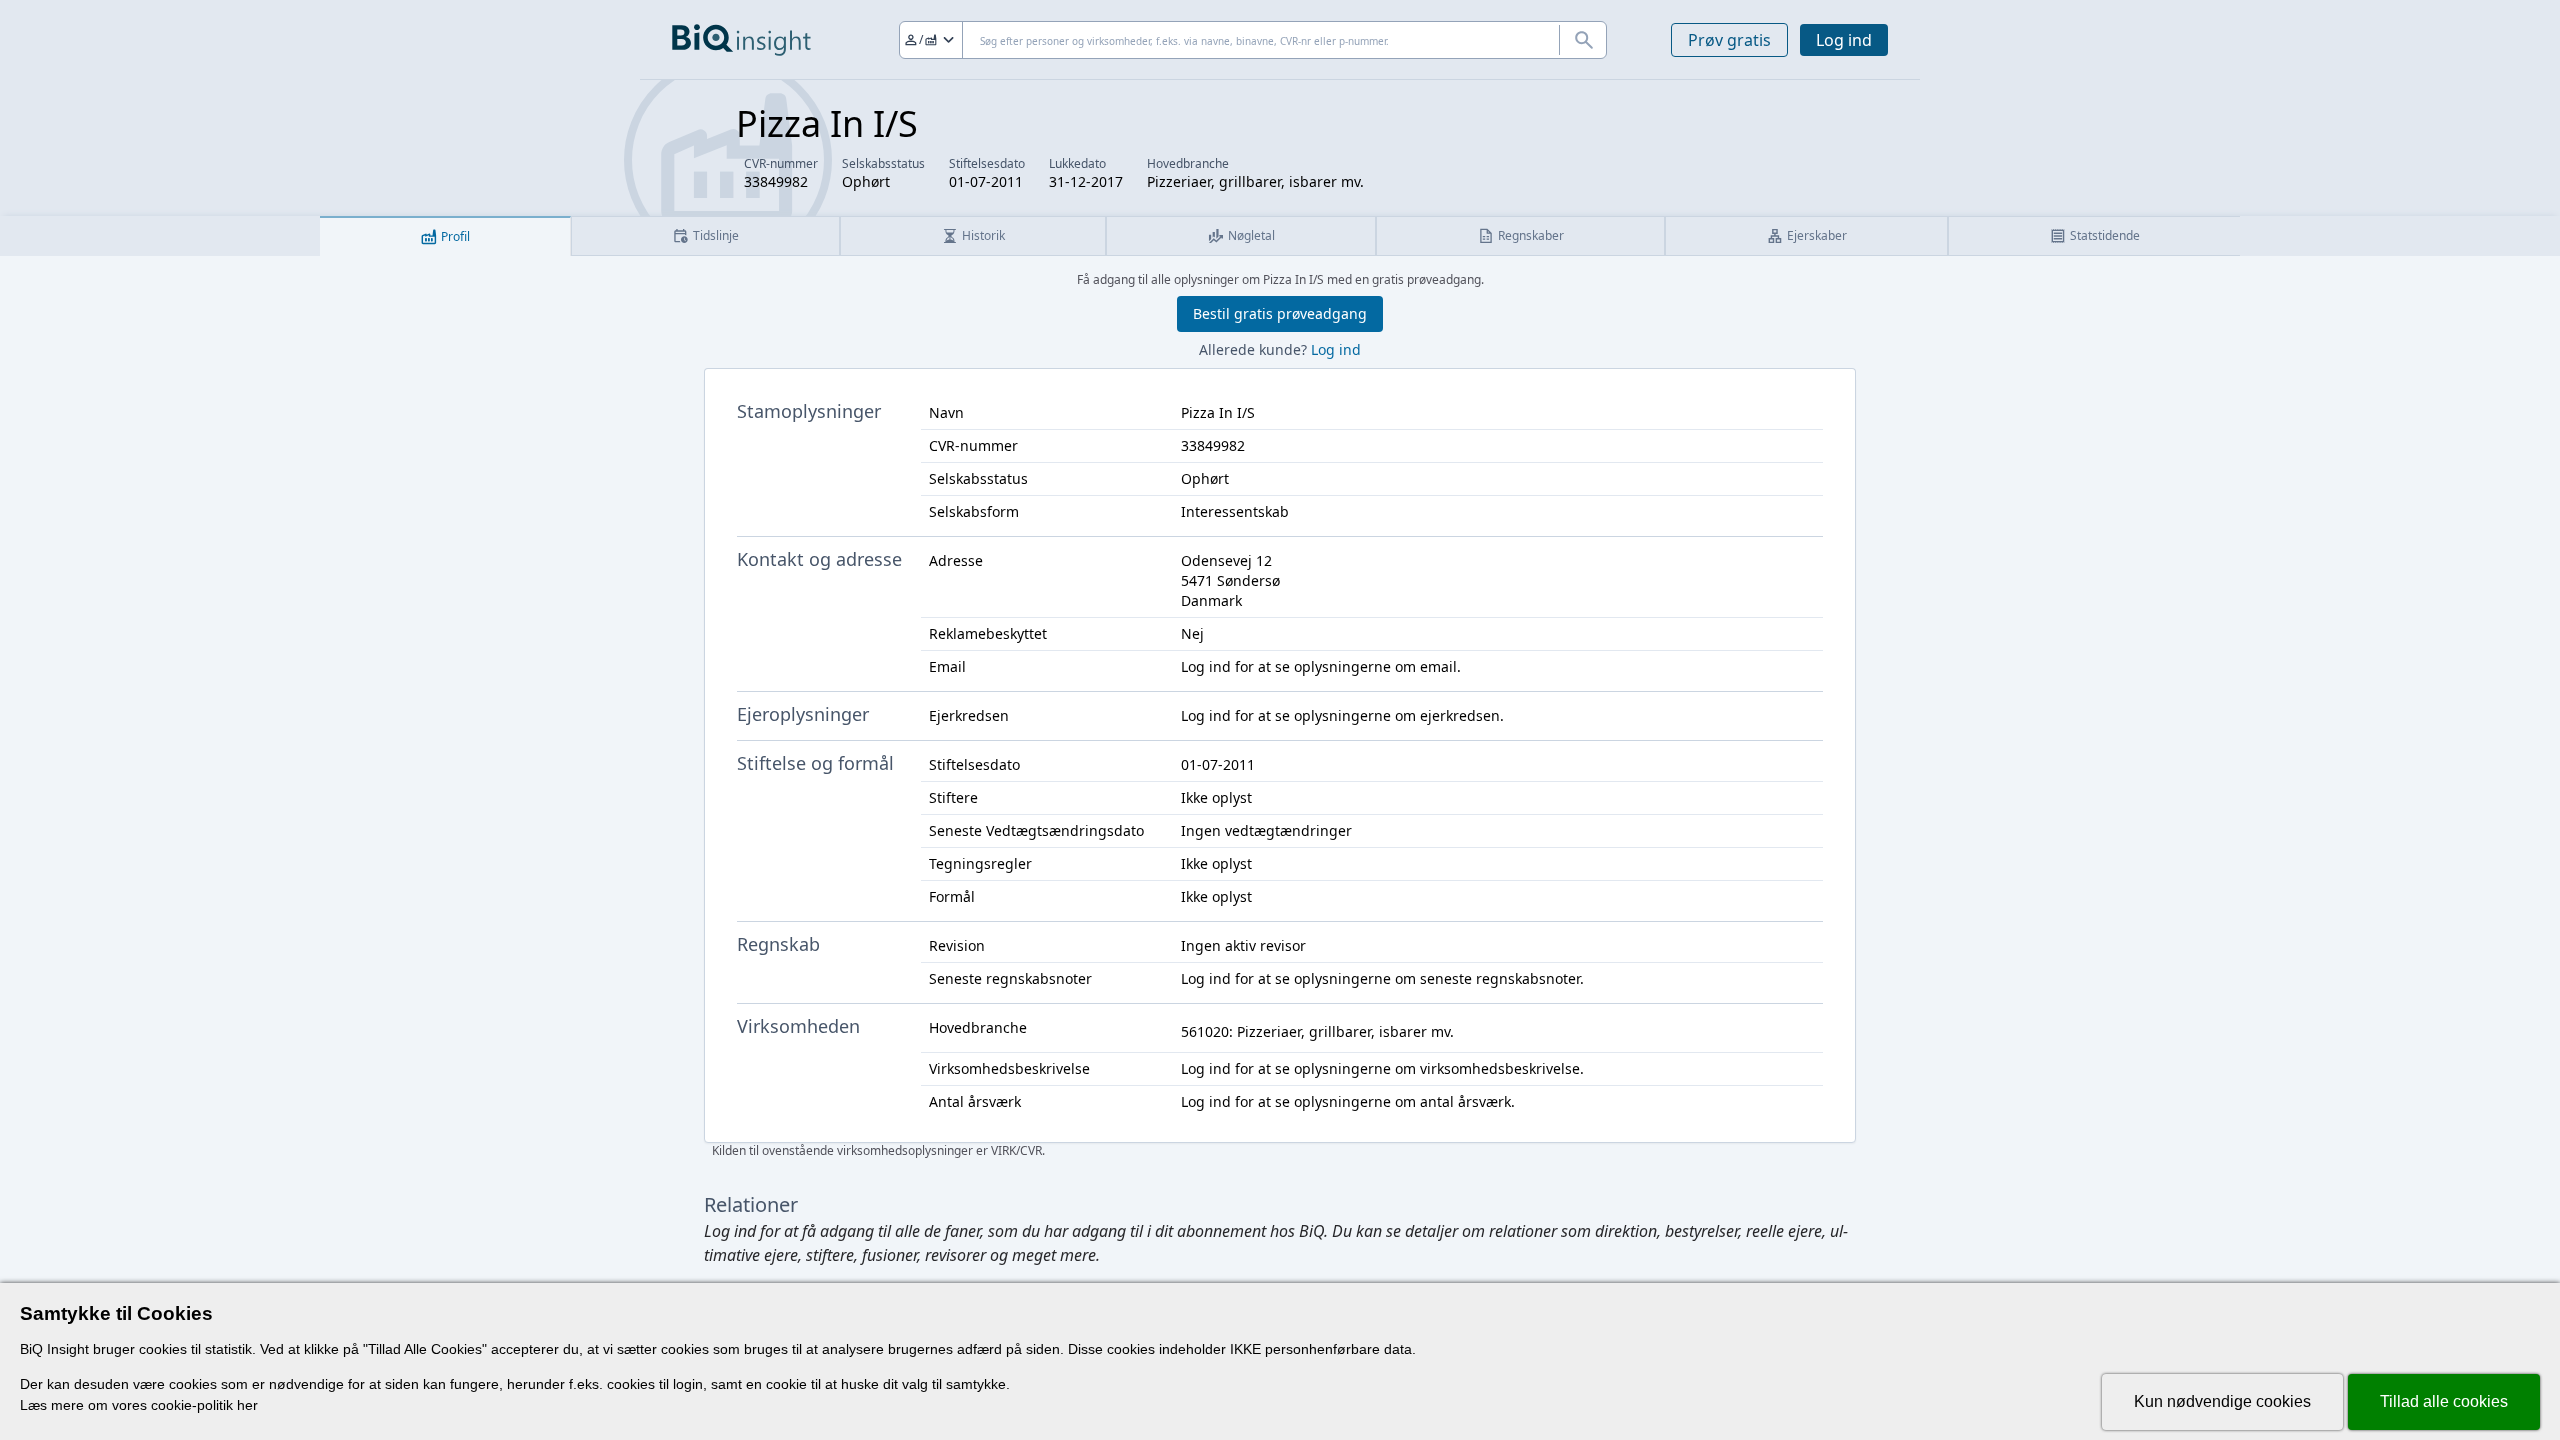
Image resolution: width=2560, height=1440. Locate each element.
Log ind (1844, 40)
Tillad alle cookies (2444, 1401)
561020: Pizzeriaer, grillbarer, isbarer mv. (1317, 1031)
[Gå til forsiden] (741, 40)
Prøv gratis (1729, 40)
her (247, 1405)
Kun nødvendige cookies (2222, 1401)
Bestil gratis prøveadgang (1280, 313)
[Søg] (1583, 40)
